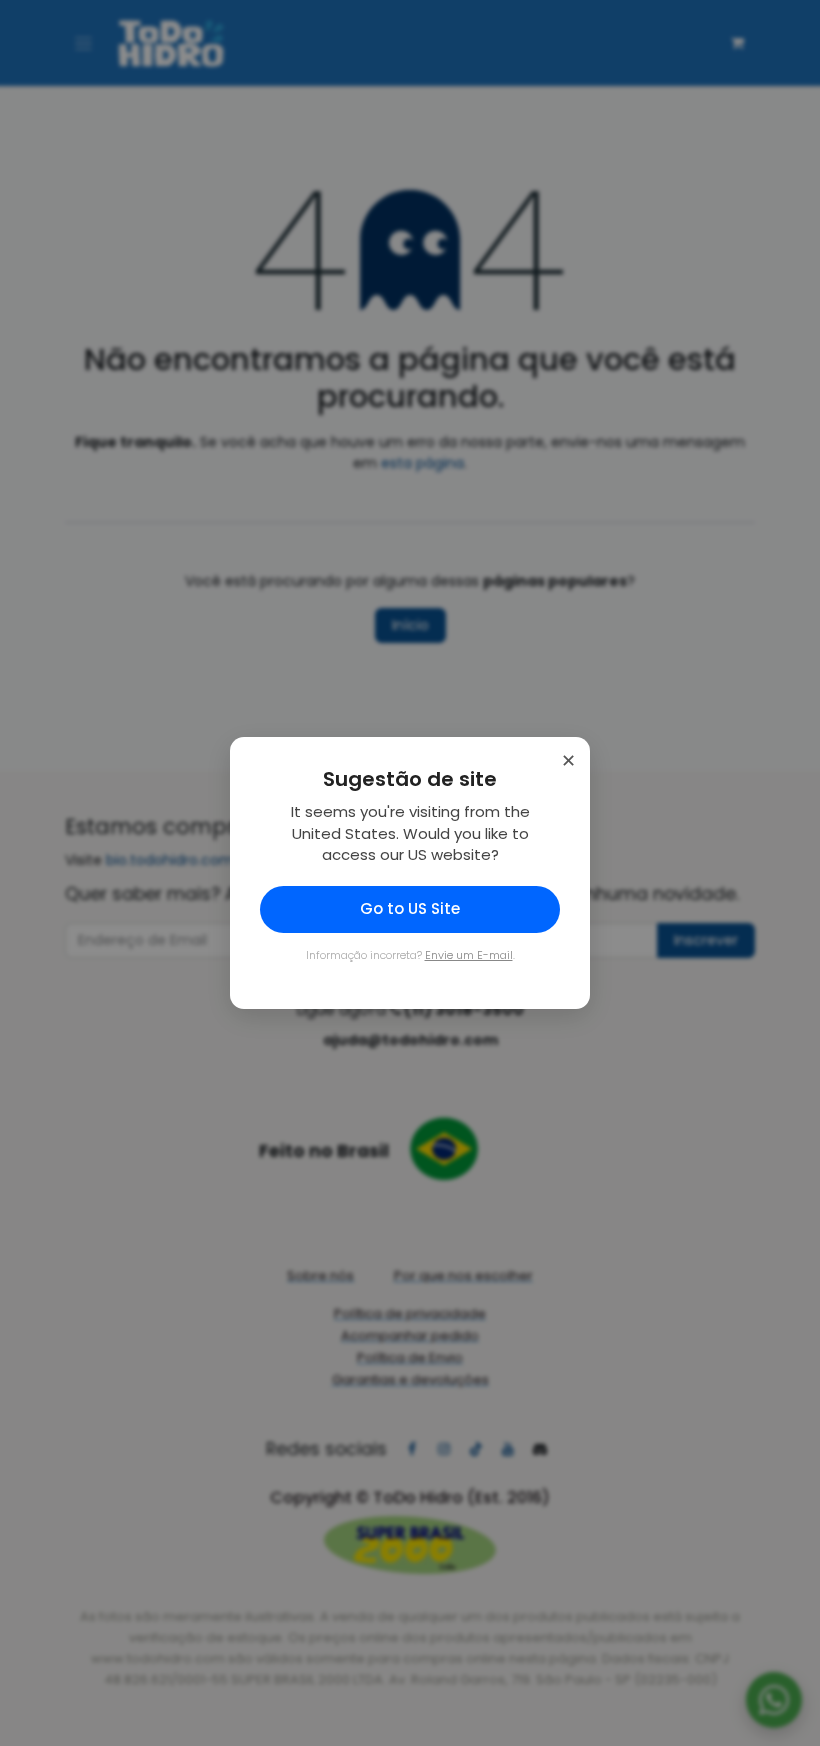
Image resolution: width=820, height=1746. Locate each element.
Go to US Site (410, 908)
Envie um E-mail (469, 955)
